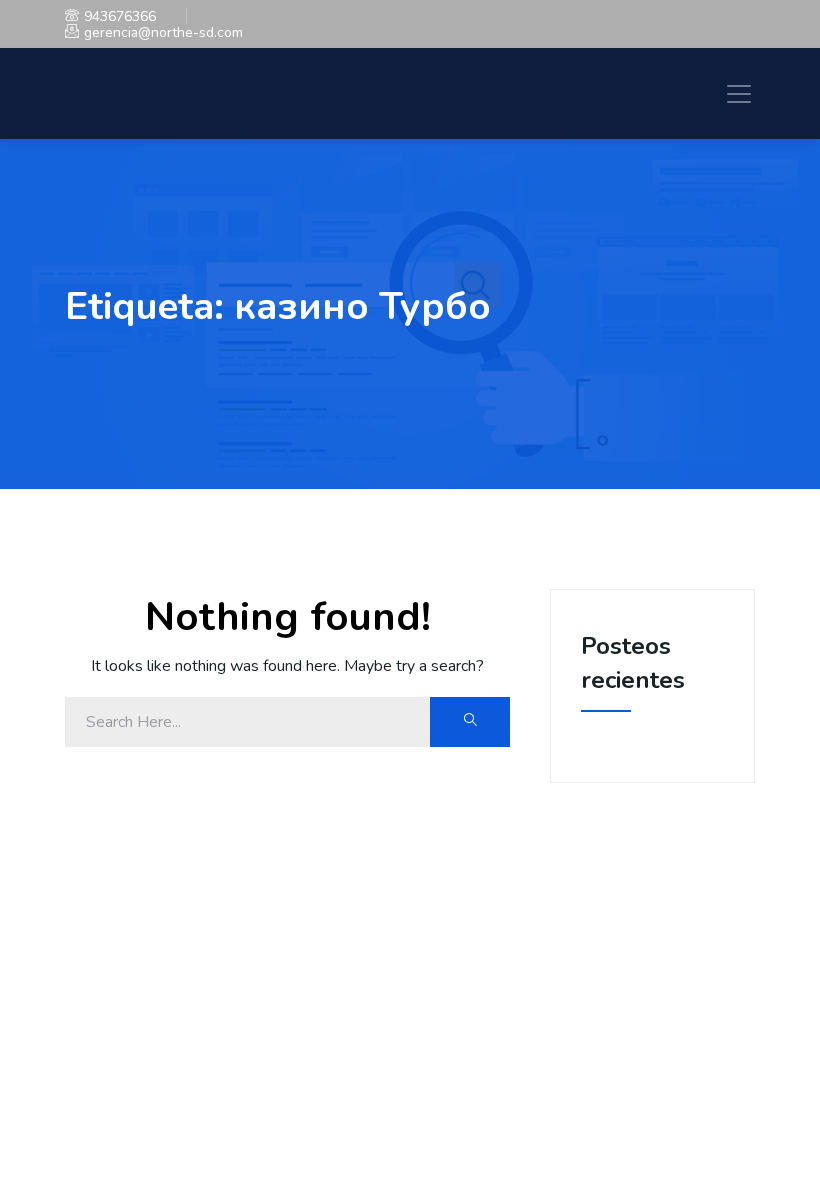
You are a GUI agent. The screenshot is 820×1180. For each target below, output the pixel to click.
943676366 (120, 16)
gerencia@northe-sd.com (163, 32)
